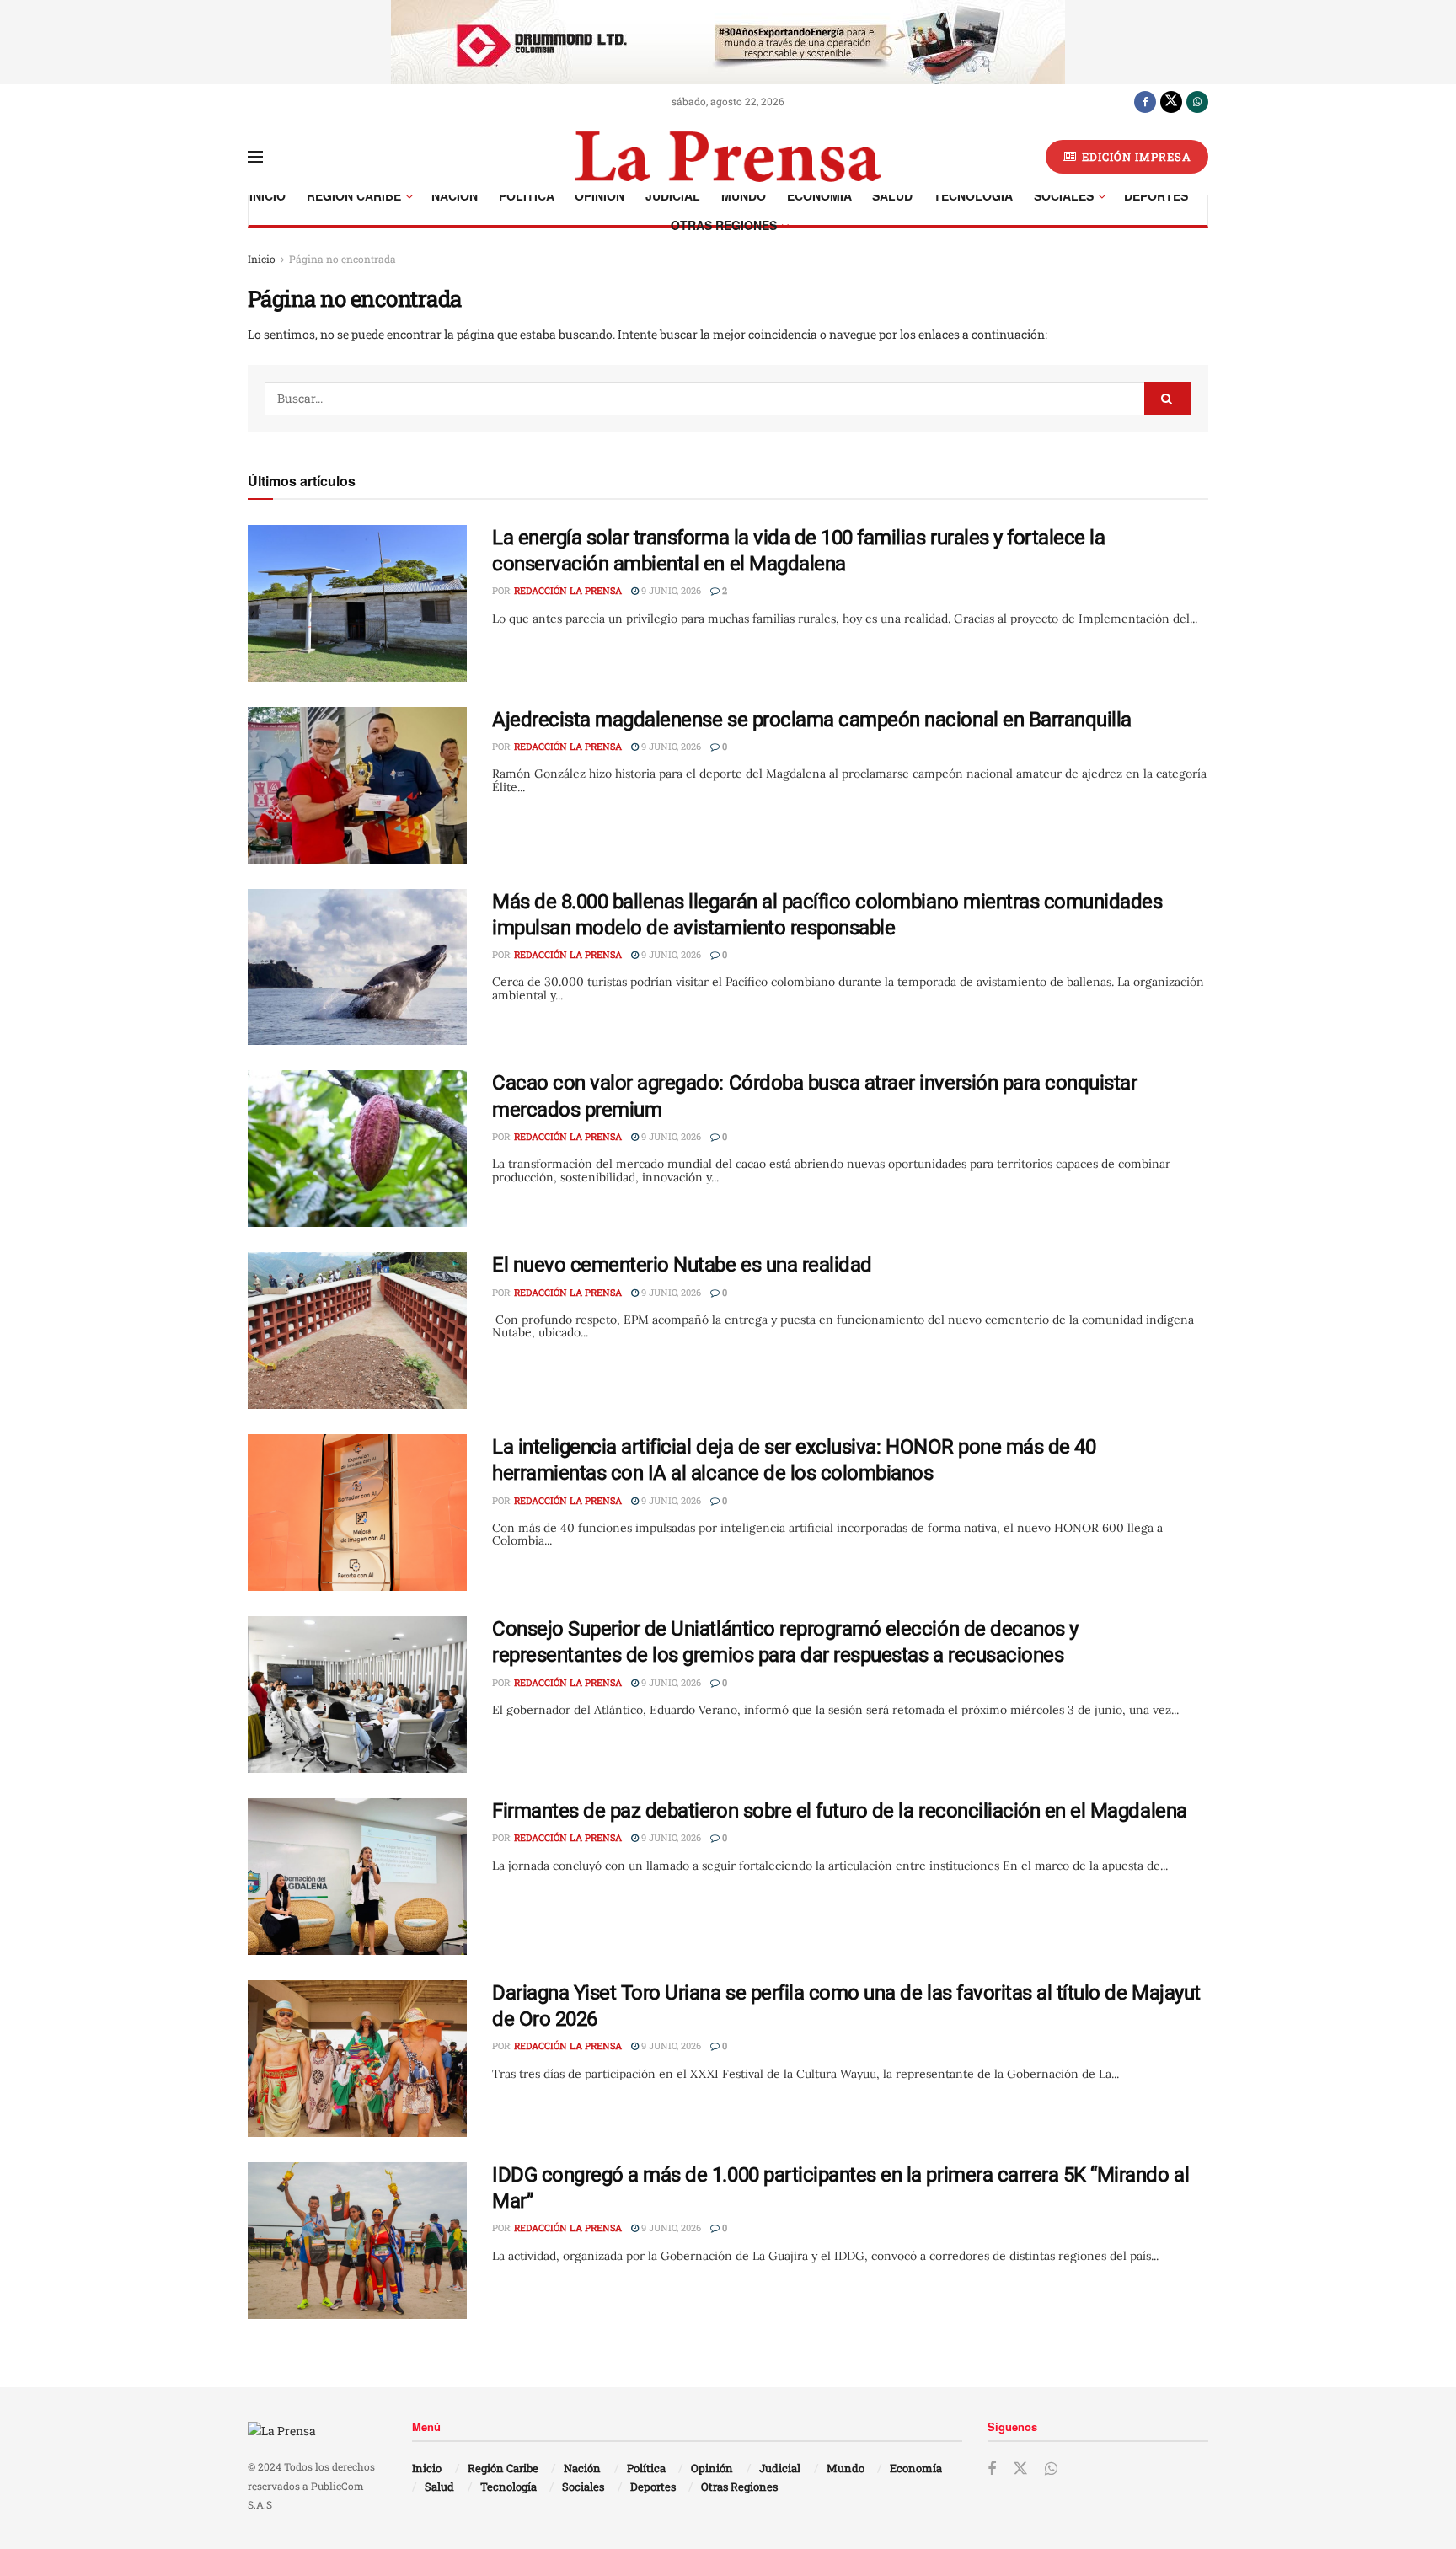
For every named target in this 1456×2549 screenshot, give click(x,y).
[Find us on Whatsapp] (1197, 101)
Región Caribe (354, 195)
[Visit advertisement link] (728, 42)
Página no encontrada (343, 259)
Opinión (600, 195)
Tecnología (973, 195)
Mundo (744, 195)
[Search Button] (1168, 399)
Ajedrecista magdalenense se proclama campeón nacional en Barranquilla (812, 720)
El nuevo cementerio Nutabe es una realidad (682, 1265)
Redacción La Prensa (568, 590)
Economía (819, 195)
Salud (892, 195)
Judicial (673, 195)
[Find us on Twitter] (1171, 101)
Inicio (268, 195)
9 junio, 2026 (670, 590)
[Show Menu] (255, 157)
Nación (455, 195)
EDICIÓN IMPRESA (1135, 157)
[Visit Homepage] (728, 157)
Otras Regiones (724, 225)
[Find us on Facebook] (1145, 101)
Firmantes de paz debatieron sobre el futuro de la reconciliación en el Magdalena (840, 1811)
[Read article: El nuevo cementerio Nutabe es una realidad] (357, 1331)
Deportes (1156, 195)
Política (527, 195)
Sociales (1064, 195)
